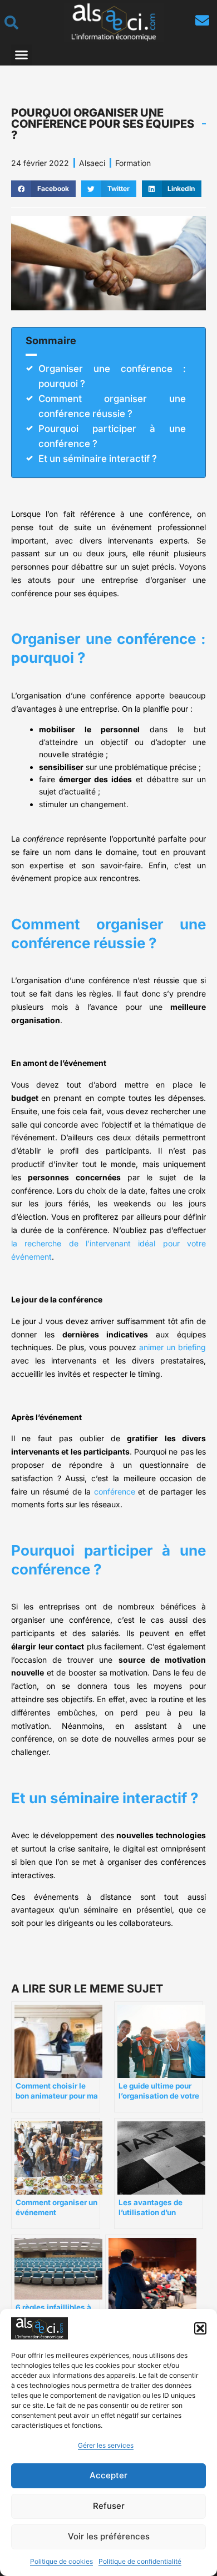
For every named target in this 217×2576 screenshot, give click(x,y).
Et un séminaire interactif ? (98, 459)
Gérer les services (106, 2445)
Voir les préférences (109, 2536)
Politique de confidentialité (140, 2561)
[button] (200, 2328)
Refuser (109, 2506)
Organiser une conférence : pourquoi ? (112, 376)
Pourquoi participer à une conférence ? (112, 436)
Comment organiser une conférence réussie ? (112, 406)
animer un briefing (172, 1347)
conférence (115, 1491)
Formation (133, 163)
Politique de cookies (61, 2561)
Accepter (108, 2475)
